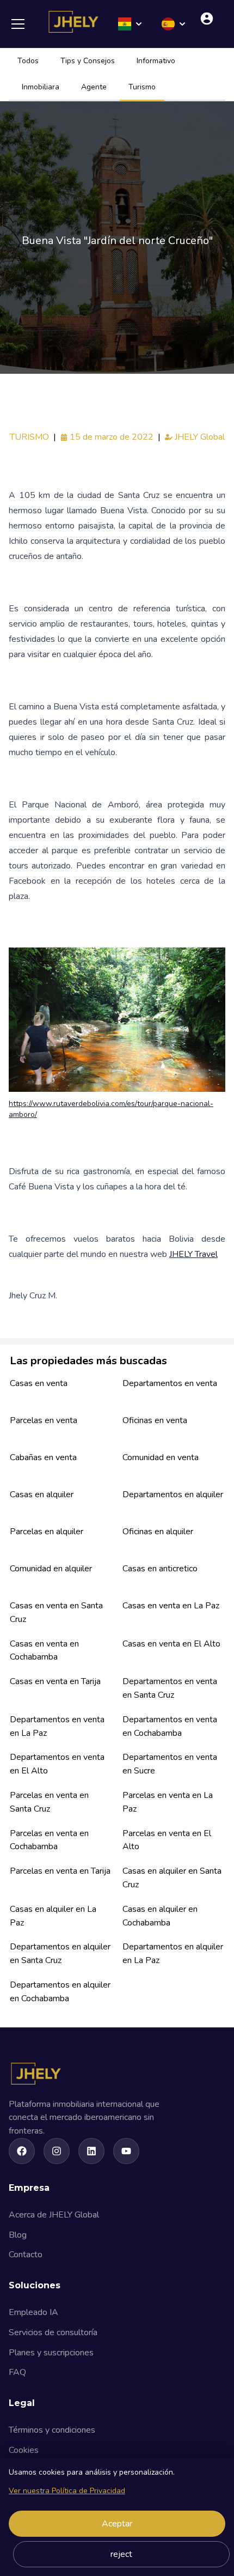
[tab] (28, 62)
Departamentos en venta (170, 1383)
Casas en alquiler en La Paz (53, 1916)
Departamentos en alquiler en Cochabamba (60, 1992)
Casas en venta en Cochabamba (44, 1651)
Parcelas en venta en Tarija (60, 1871)
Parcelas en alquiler (47, 1532)
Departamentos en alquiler (173, 1494)
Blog (18, 2235)
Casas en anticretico (160, 1569)
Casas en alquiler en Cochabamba (160, 1916)
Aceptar (117, 2524)
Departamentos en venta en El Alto (57, 1764)
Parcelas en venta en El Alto (167, 1840)
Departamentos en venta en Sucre (170, 1764)
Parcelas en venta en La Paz (168, 1802)
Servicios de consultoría (53, 2332)
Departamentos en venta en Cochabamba (170, 1726)
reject (121, 2554)
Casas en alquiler (42, 1494)
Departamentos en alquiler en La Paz (173, 1954)
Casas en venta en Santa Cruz (56, 1612)
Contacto (26, 2255)
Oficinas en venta (155, 1420)
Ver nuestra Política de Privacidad (67, 2491)
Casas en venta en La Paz (171, 1606)
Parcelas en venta (44, 1420)
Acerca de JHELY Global (54, 2215)
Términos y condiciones (52, 2430)
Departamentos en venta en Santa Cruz (170, 1688)
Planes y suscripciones (51, 2353)
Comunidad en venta (161, 1457)
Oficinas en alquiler (158, 1532)
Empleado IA (33, 2312)
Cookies (24, 2450)
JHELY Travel (193, 1254)
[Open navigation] (22, 24)
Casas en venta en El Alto (171, 1644)
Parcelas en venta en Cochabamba (49, 1840)
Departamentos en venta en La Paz (57, 1726)
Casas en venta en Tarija (55, 1681)
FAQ (17, 2372)
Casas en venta (39, 1383)
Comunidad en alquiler (51, 1569)
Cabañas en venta (43, 1457)
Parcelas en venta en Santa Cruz (49, 1802)
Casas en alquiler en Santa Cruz (172, 1878)
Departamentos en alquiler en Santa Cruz (60, 1954)
